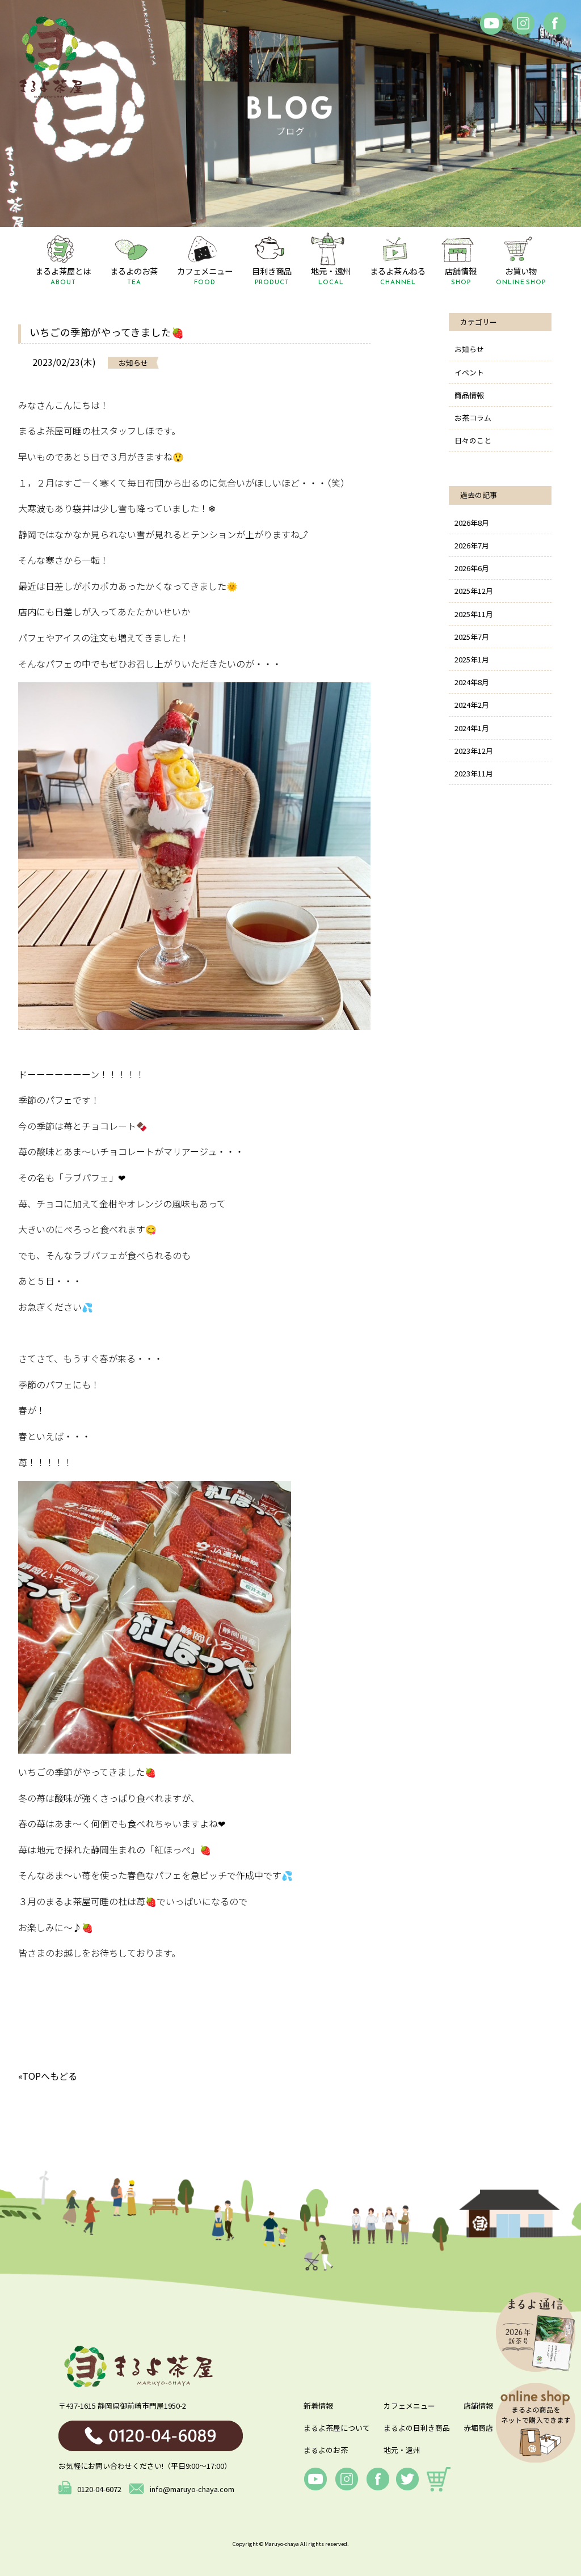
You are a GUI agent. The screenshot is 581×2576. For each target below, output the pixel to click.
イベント (469, 372)
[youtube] (315, 2479)
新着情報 (318, 2406)
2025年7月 (472, 637)
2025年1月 (472, 659)
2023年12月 (474, 751)
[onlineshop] (439, 2479)
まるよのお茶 (326, 2450)
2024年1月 (472, 728)
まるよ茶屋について (337, 2428)
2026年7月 (472, 545)
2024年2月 (472, 705)
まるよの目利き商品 (417, 2428)
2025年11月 (474, 614)
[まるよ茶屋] (51, 57)
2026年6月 (472, 568)
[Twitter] (407, 2479)
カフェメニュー (409, 2406)
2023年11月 (474, 773)
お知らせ (469, 349)
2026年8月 (472, 523)
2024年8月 (472, 682)
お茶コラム (473, 418)
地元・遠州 (402, 2450)
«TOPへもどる (48, 2076)
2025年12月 (474, 591)
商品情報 (469, 395)
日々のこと (473, 440)
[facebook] (491, 23)
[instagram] (523, 23)
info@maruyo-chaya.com (192, 2489)
